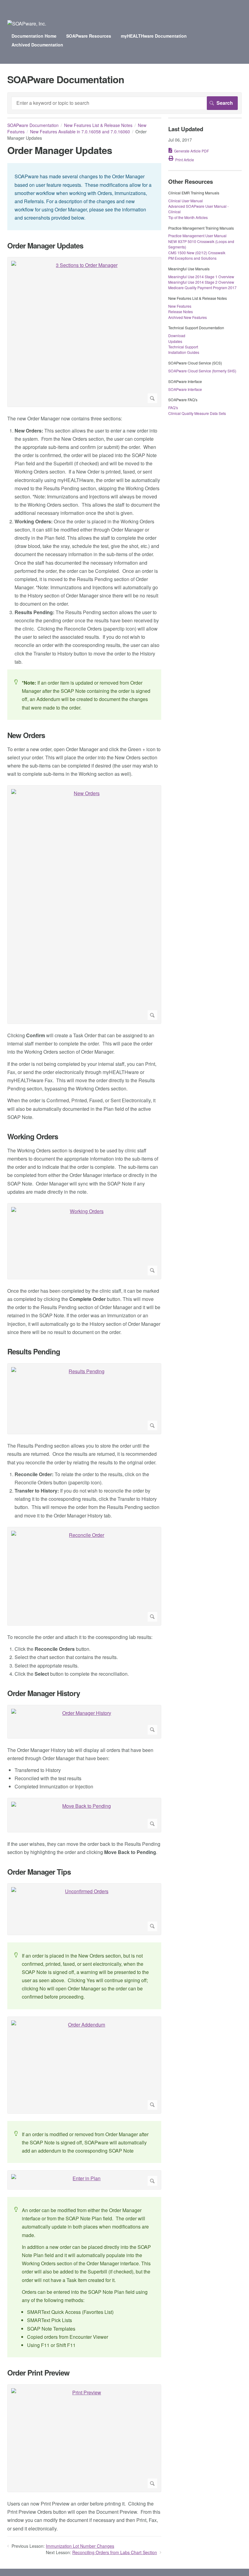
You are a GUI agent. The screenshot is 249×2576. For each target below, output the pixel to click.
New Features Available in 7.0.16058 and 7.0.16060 (80, 132)
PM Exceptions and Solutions (192, 258)
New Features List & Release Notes (98, 125)
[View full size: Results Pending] (84, 1399)
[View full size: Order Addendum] (84, 2065)
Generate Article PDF (191, 151)
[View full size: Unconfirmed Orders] (84, 1909)
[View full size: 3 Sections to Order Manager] (84, 332)
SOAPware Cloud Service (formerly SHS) (202, 371)
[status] (84, 197)
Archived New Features (188, 317)
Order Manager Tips (39, 1872)
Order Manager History (44, 1693)
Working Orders (33, 1136)
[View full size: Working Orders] (84, 1241)
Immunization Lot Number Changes (80, 2546)
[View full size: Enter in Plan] (84, 2180)
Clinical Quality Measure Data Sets (197, 413)
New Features (180, 306)
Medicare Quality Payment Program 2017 (202, 287)
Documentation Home (34, 36)
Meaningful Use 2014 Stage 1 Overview (201, 277)
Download (177, 335)
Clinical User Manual (186, 201)
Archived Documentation (37, 45)
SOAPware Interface (185, 389)
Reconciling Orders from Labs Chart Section (115, 2552)
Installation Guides (184, 352)
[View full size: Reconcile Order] (84, 1576)
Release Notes (181, 311)
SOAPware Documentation (33, 125)
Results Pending (34, 1351)
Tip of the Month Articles (188, 217)
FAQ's (173, 407)
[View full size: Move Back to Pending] (84, 1815)
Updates (175, 341)
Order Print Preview (38, 2373)
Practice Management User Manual (197, 236)
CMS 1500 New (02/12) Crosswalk (197, 253)
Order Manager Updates (45, 246)
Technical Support (183, 347)
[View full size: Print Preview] (84, 2438)
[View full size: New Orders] (84, 905)
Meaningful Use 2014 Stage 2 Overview (201, 282)
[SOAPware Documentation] (27, 24)
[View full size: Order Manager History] (84, 1722)
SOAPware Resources (89, 36)
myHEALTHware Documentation (154, 36)
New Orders (26, 735)
